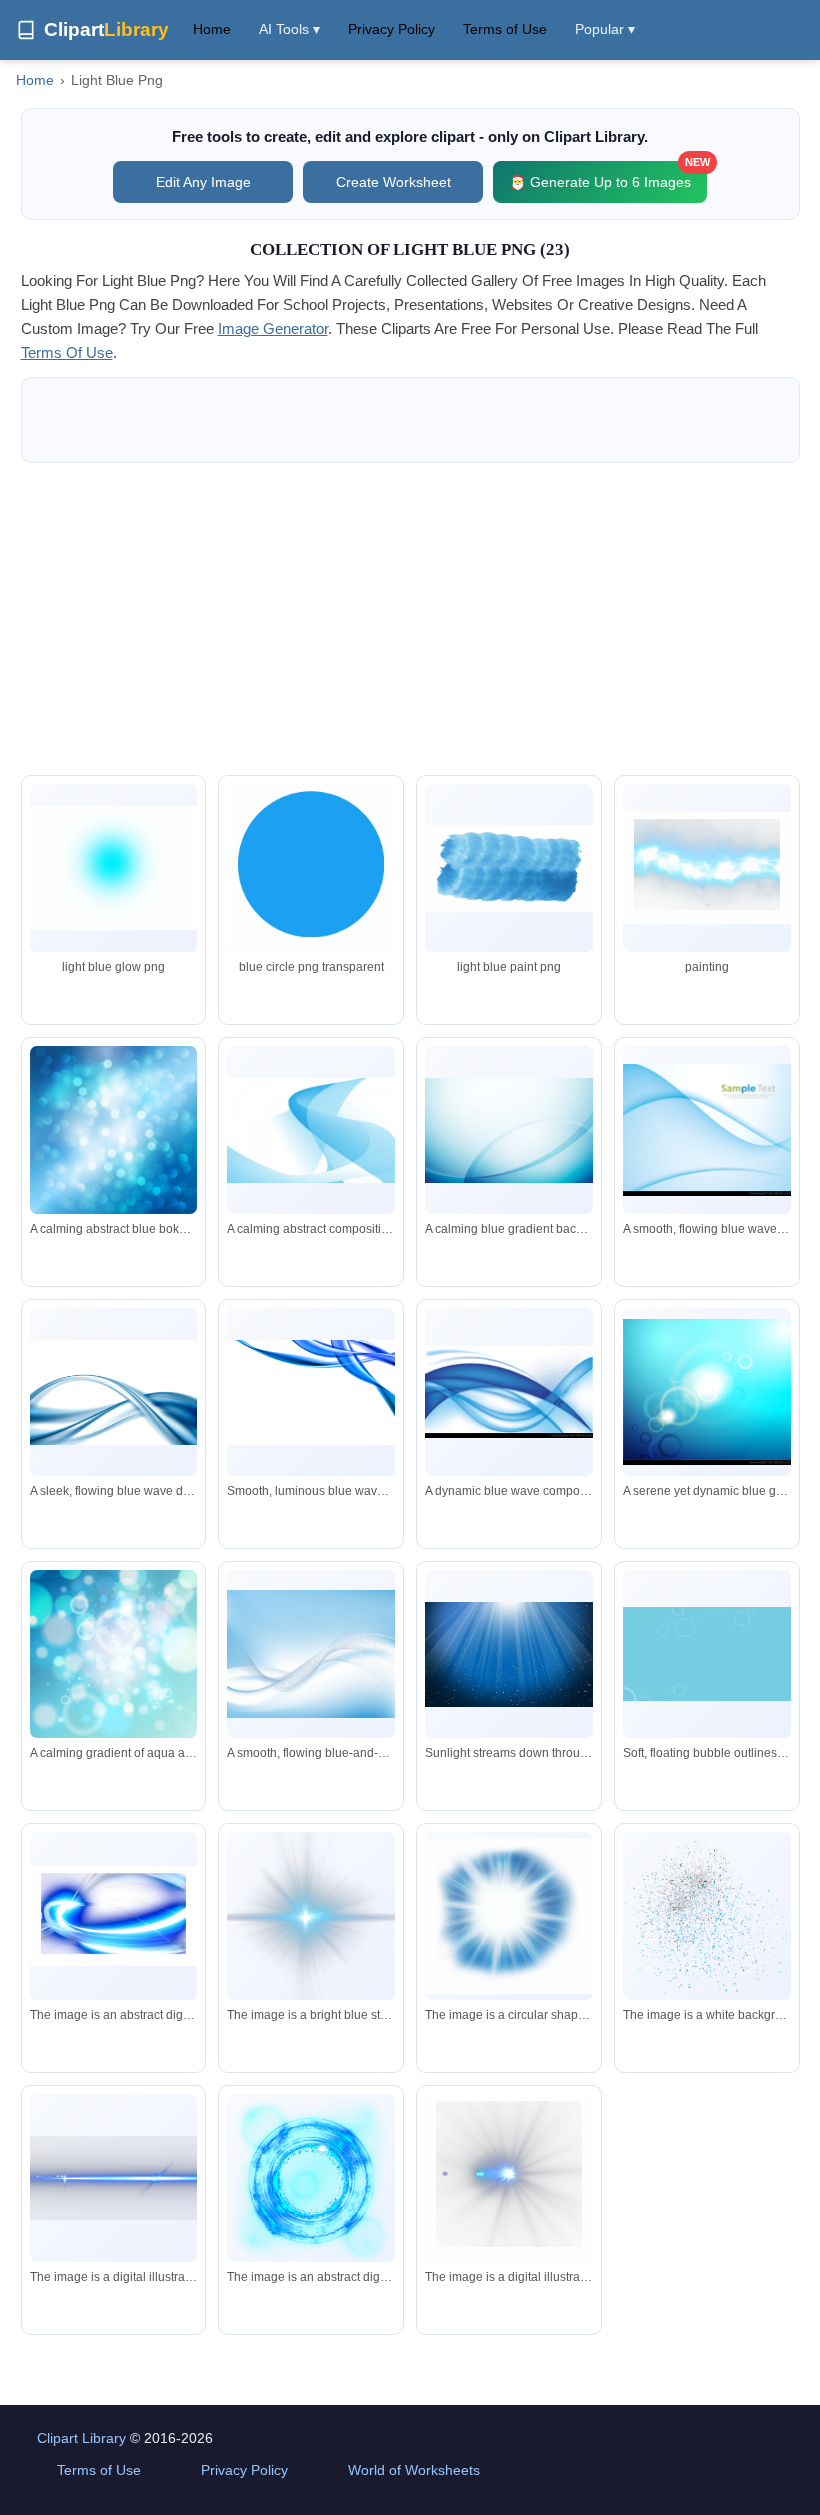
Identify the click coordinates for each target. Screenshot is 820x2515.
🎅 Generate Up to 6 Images (608, 175)
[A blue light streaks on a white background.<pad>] (114, 2178)
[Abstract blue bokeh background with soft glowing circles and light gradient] (114, 1132)
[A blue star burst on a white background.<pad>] (509, 2181)
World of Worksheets (414, 2470)
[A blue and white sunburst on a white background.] (509, 1916)
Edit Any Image (203, 182)
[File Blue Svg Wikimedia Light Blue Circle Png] (311, 871)
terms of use (67, 352)
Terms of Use (505, 29)
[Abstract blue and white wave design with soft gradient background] (311, 1653)
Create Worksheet (393, 182)
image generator (273, 328)
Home (212, 29)
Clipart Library (81, 2438)
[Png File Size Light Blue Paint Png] (509, 868)
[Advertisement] (410, 619)
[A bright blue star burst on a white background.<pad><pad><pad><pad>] (311, 1916)
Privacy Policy (391, 29)
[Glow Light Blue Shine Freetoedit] (707, 868)
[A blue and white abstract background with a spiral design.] (114, 1916)
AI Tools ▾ (289, 29)
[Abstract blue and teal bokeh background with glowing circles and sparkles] (114, 1656)
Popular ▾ (605, 29)
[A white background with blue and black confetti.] (707, 1916)
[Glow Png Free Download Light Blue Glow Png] (114, 868)
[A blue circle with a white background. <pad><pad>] (311, 2178)
